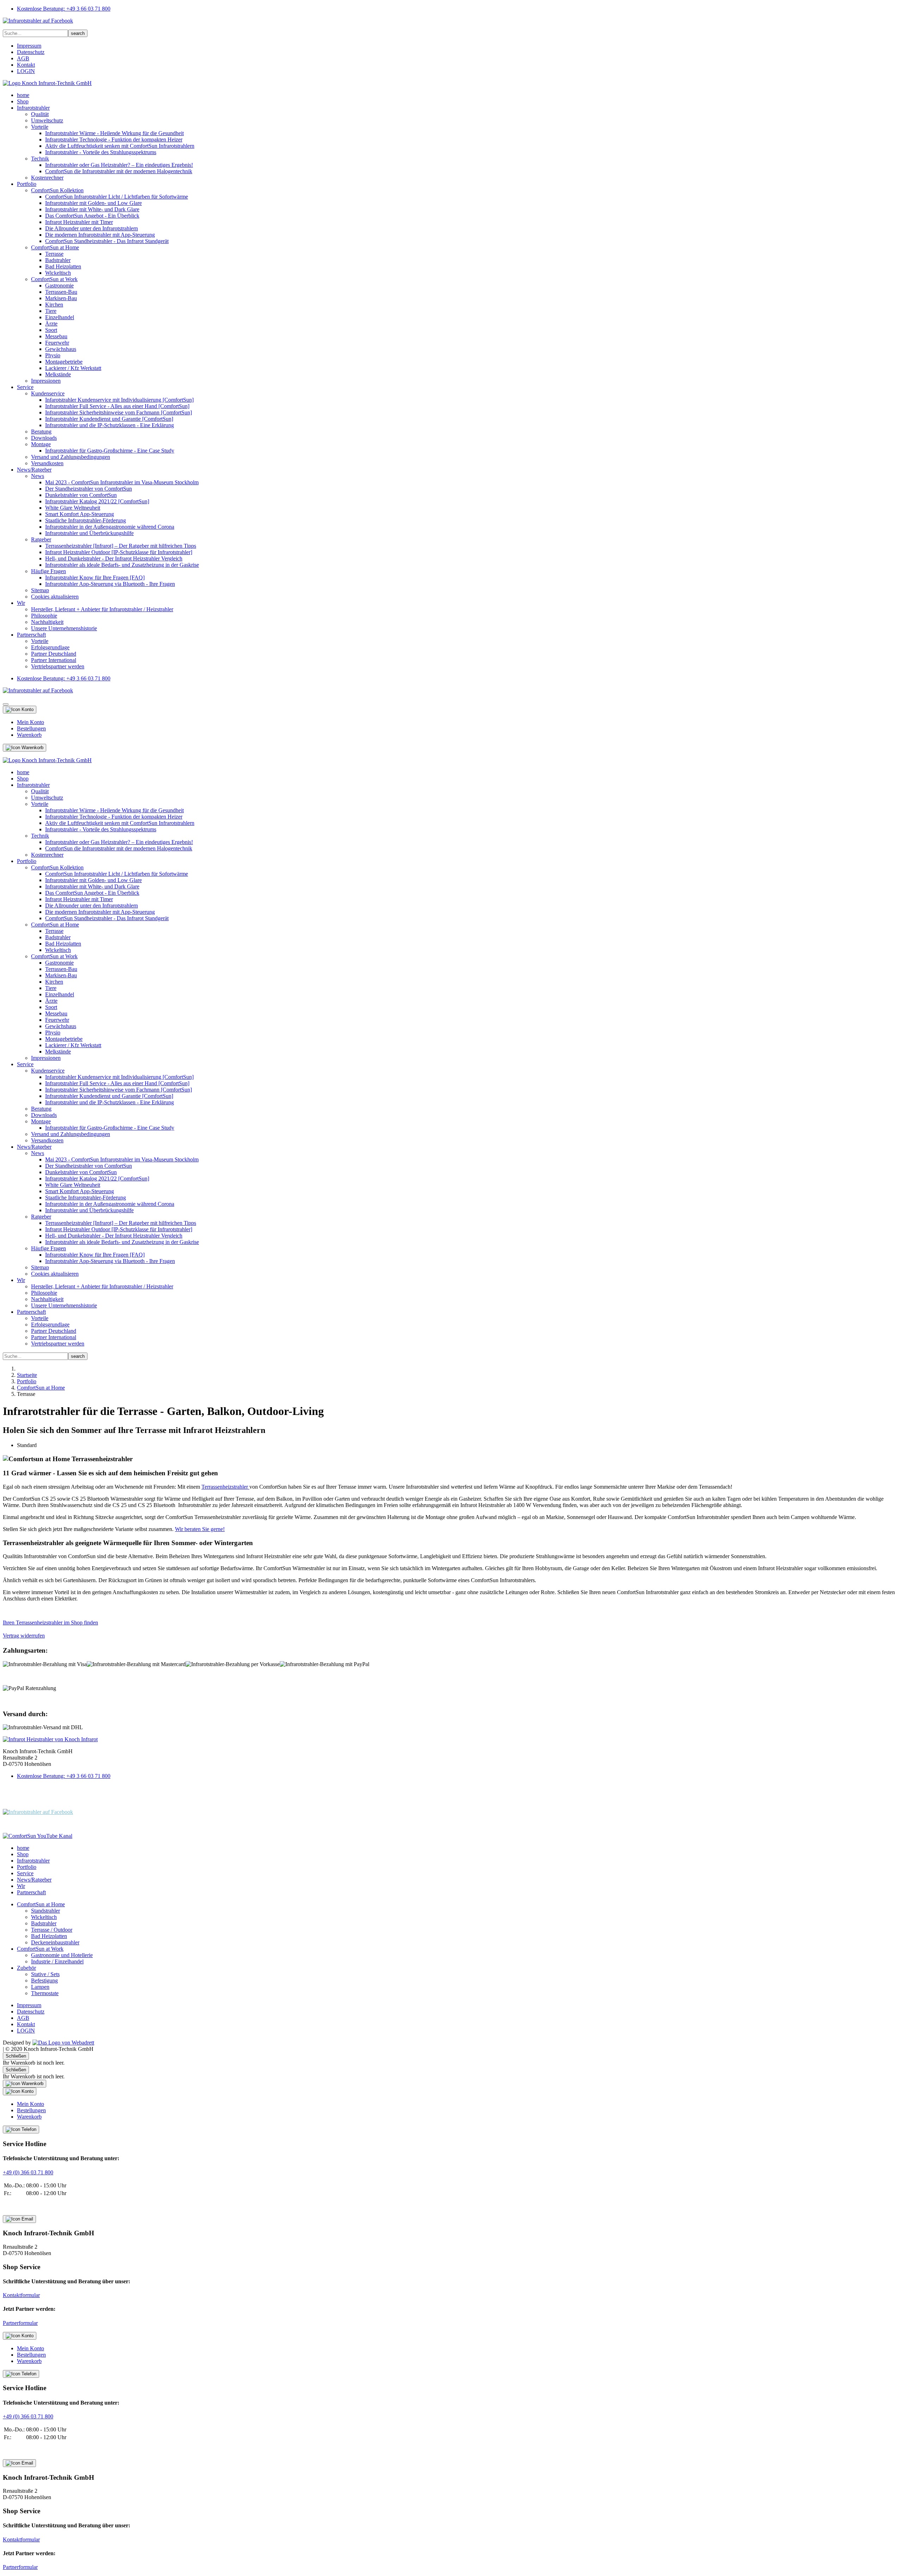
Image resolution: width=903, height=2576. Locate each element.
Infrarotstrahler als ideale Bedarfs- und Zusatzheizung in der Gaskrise (122, 565)
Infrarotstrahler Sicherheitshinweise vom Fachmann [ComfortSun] (119, 412)
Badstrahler (58, 260)
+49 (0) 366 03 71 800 (28, 2172)
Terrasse (54, 254)
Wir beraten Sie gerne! (200, 1529)
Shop (23, 101)
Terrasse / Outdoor (52, 1930)
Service (25, 387)
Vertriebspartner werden (58, 666)
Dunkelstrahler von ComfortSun (81, 495)
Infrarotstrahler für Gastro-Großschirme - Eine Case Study (110, 451)
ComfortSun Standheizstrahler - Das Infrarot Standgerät (107, 241)
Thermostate (45, 1993)
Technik (40, 159)
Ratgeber (41, 539)
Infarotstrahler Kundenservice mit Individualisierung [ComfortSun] (119, 400)
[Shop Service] (19, 2219)
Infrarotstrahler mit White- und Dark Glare (92, 209)
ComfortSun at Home (55, 247)
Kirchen (54, 305)
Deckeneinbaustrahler (55, 1942)
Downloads (44, 438)
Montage (41, 444)
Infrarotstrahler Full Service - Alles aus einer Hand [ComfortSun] (117, 406)
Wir (21, 603)
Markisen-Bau (61, 298)
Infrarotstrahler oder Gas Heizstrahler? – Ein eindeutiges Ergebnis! (119, 165)
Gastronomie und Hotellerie (62, 1955)
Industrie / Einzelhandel (57, 1961)
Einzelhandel (60, 317)
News (38, 476)
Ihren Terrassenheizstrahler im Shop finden (50, 1623)
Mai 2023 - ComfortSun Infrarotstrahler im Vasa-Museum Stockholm (122, 482)
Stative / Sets (45, 1974)
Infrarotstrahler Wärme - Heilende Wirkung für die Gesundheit (114, 133)
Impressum (29, 46)
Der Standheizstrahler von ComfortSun (89, 489)
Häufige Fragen (49, 571)
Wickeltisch (58, 273)
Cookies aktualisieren (55, 597)
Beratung (41, 432)
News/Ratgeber (34, 470)
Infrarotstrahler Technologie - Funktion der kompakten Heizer (114, 139)
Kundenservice (48, 393)
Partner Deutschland (54, 654)
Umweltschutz (47, 120)
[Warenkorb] (25, 748)
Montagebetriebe (64, 362)
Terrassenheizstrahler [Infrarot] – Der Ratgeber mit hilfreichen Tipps (121, 546)
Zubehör (26, 1968)
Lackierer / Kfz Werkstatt (73, 368)
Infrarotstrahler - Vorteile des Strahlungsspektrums (101, 152)
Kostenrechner (47, 178)
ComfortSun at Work (54, 279)
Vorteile (40, 127)
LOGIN (26, 71)
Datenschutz (31, 52)
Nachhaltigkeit (47, 622)
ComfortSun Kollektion (57, 190)
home (23, 95)
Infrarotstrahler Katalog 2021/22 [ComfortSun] (97, 501)
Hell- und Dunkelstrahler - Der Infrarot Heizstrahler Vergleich (114, 558)
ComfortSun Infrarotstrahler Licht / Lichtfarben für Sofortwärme (117, 197)
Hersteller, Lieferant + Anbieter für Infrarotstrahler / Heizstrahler (102, 609)
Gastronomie (59, 285)
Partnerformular (20, 2323)
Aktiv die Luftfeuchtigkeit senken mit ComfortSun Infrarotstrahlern (120, 146)
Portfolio (27, 184)
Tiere (51, 311)
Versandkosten (47, 463)
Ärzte (51, 324)
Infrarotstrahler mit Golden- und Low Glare (93, 203)
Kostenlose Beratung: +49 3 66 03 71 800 (64, 9)
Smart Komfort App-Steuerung (80, 514)
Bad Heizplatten (63, 266)
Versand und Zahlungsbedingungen (71, 457)
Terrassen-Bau (61, 292)
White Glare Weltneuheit (73, 508)
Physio (53, 355)
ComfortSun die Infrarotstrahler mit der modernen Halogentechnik (119, 171)
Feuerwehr (57, 343)
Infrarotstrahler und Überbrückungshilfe (89, 533)
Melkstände (58, 374)
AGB (23, 58)
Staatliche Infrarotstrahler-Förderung (86, 520)
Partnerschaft (31, 635)
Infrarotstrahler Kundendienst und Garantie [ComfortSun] (109, 419)
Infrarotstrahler (33, 108)
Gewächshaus (61, 349)
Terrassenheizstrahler (225, 1487)
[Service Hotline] (21, 2130)
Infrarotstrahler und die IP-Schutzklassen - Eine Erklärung (110, 425)
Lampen (40, 1987)
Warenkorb (29, 735)
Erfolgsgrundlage (50, 647)
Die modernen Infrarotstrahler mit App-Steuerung (100, 235)
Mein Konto (31, 722)
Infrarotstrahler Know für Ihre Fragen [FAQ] (95, 578)
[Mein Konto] (20, 710)
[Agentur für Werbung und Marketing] (63, 2043)
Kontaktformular (21, 2295)
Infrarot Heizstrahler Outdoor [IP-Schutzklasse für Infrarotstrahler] (119, 552)
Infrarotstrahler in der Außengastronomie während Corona (110, 527)
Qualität (40, 114)
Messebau (56, 336)
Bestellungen (31, 728)
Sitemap (40, 590)
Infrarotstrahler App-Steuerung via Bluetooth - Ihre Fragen (110, 584)
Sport (51, 330)
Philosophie (44, 616)
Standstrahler (46, 1911)
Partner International (54, 660)
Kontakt (26, 65)
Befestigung (44, 1980)
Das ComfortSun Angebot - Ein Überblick (92, 216)
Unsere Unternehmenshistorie (64, 628)
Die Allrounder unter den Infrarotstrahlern (92, 228)
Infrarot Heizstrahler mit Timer (79, 222)
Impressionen (46, 381)
